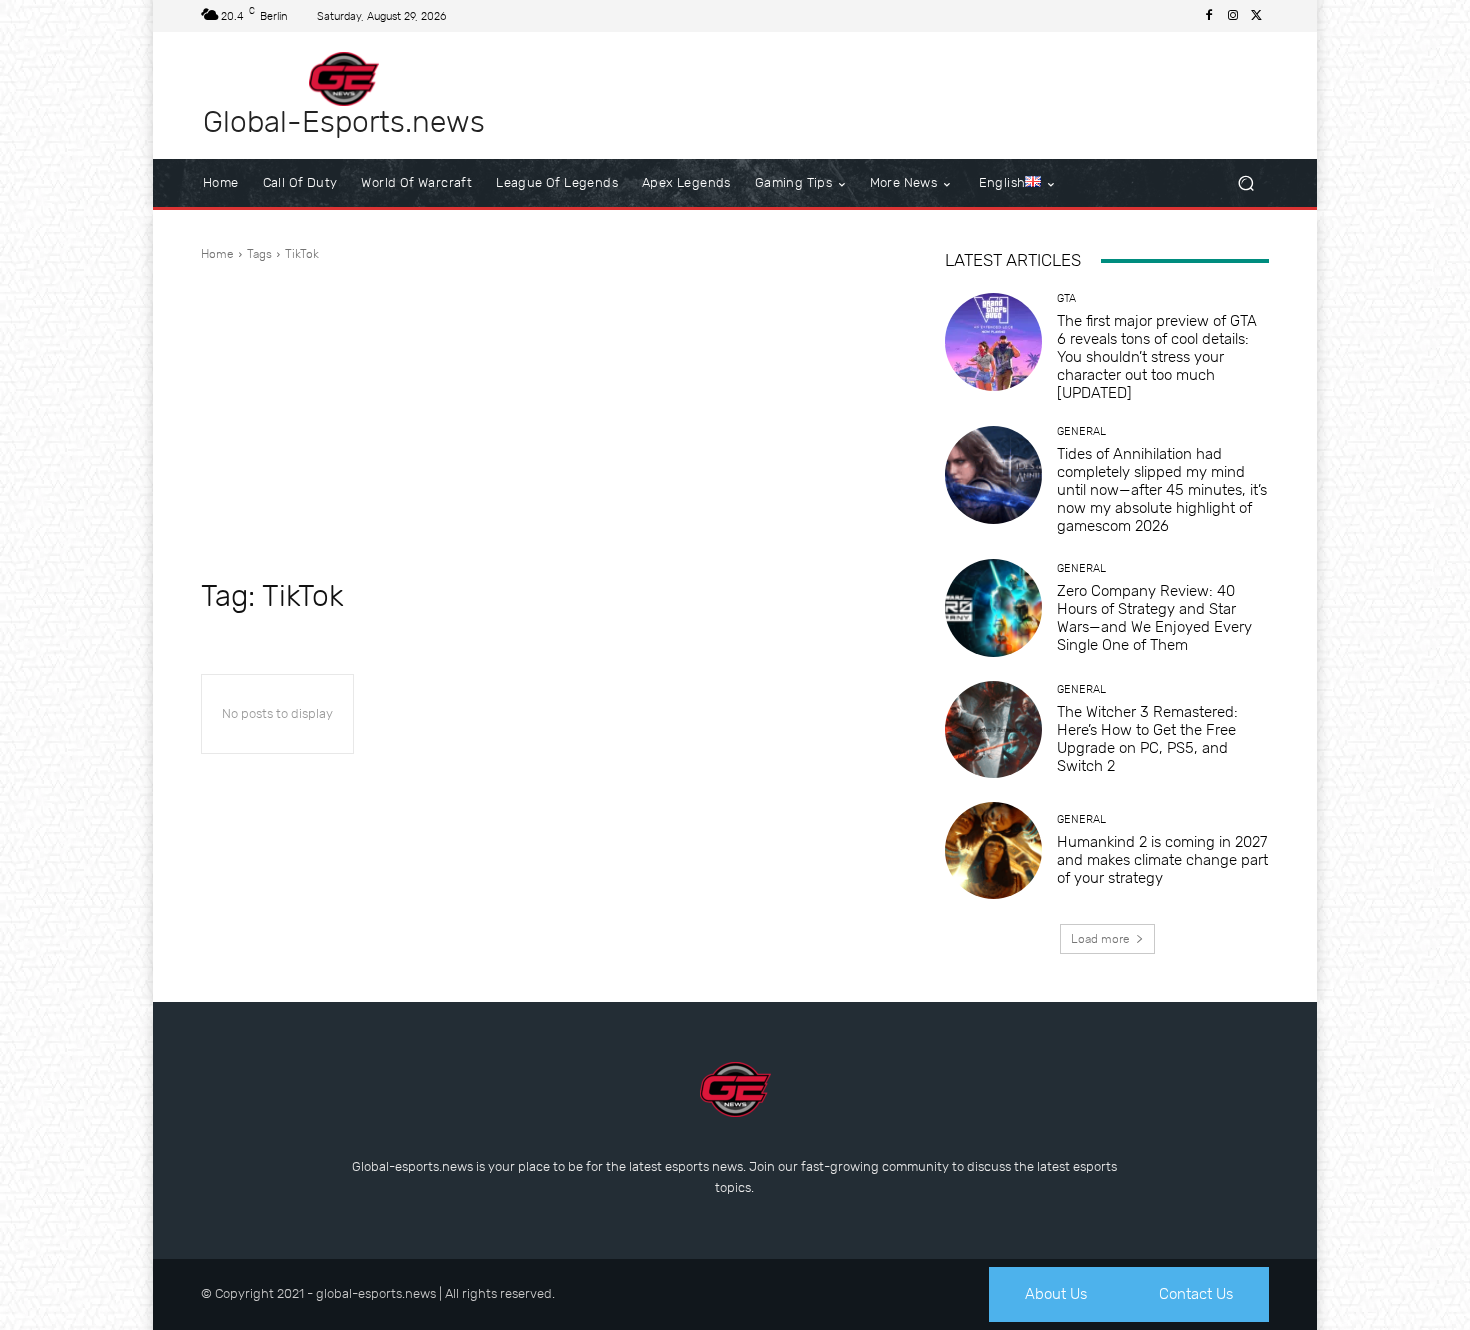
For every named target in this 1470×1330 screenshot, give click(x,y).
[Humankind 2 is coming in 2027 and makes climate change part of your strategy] (993, 850)
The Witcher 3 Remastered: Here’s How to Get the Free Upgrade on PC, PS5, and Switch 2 (1147, 739)
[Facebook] (1209, 16)
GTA (1066, 298)
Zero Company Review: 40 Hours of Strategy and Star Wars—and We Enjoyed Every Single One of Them (1154, 618)
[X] (1257, 16)
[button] (1245, 183)
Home (217, 254)
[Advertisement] (549, 418)
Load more (1100, 939)
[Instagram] (1233, 16)
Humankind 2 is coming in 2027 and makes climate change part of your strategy (1162, 860)
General (1081, 431)
